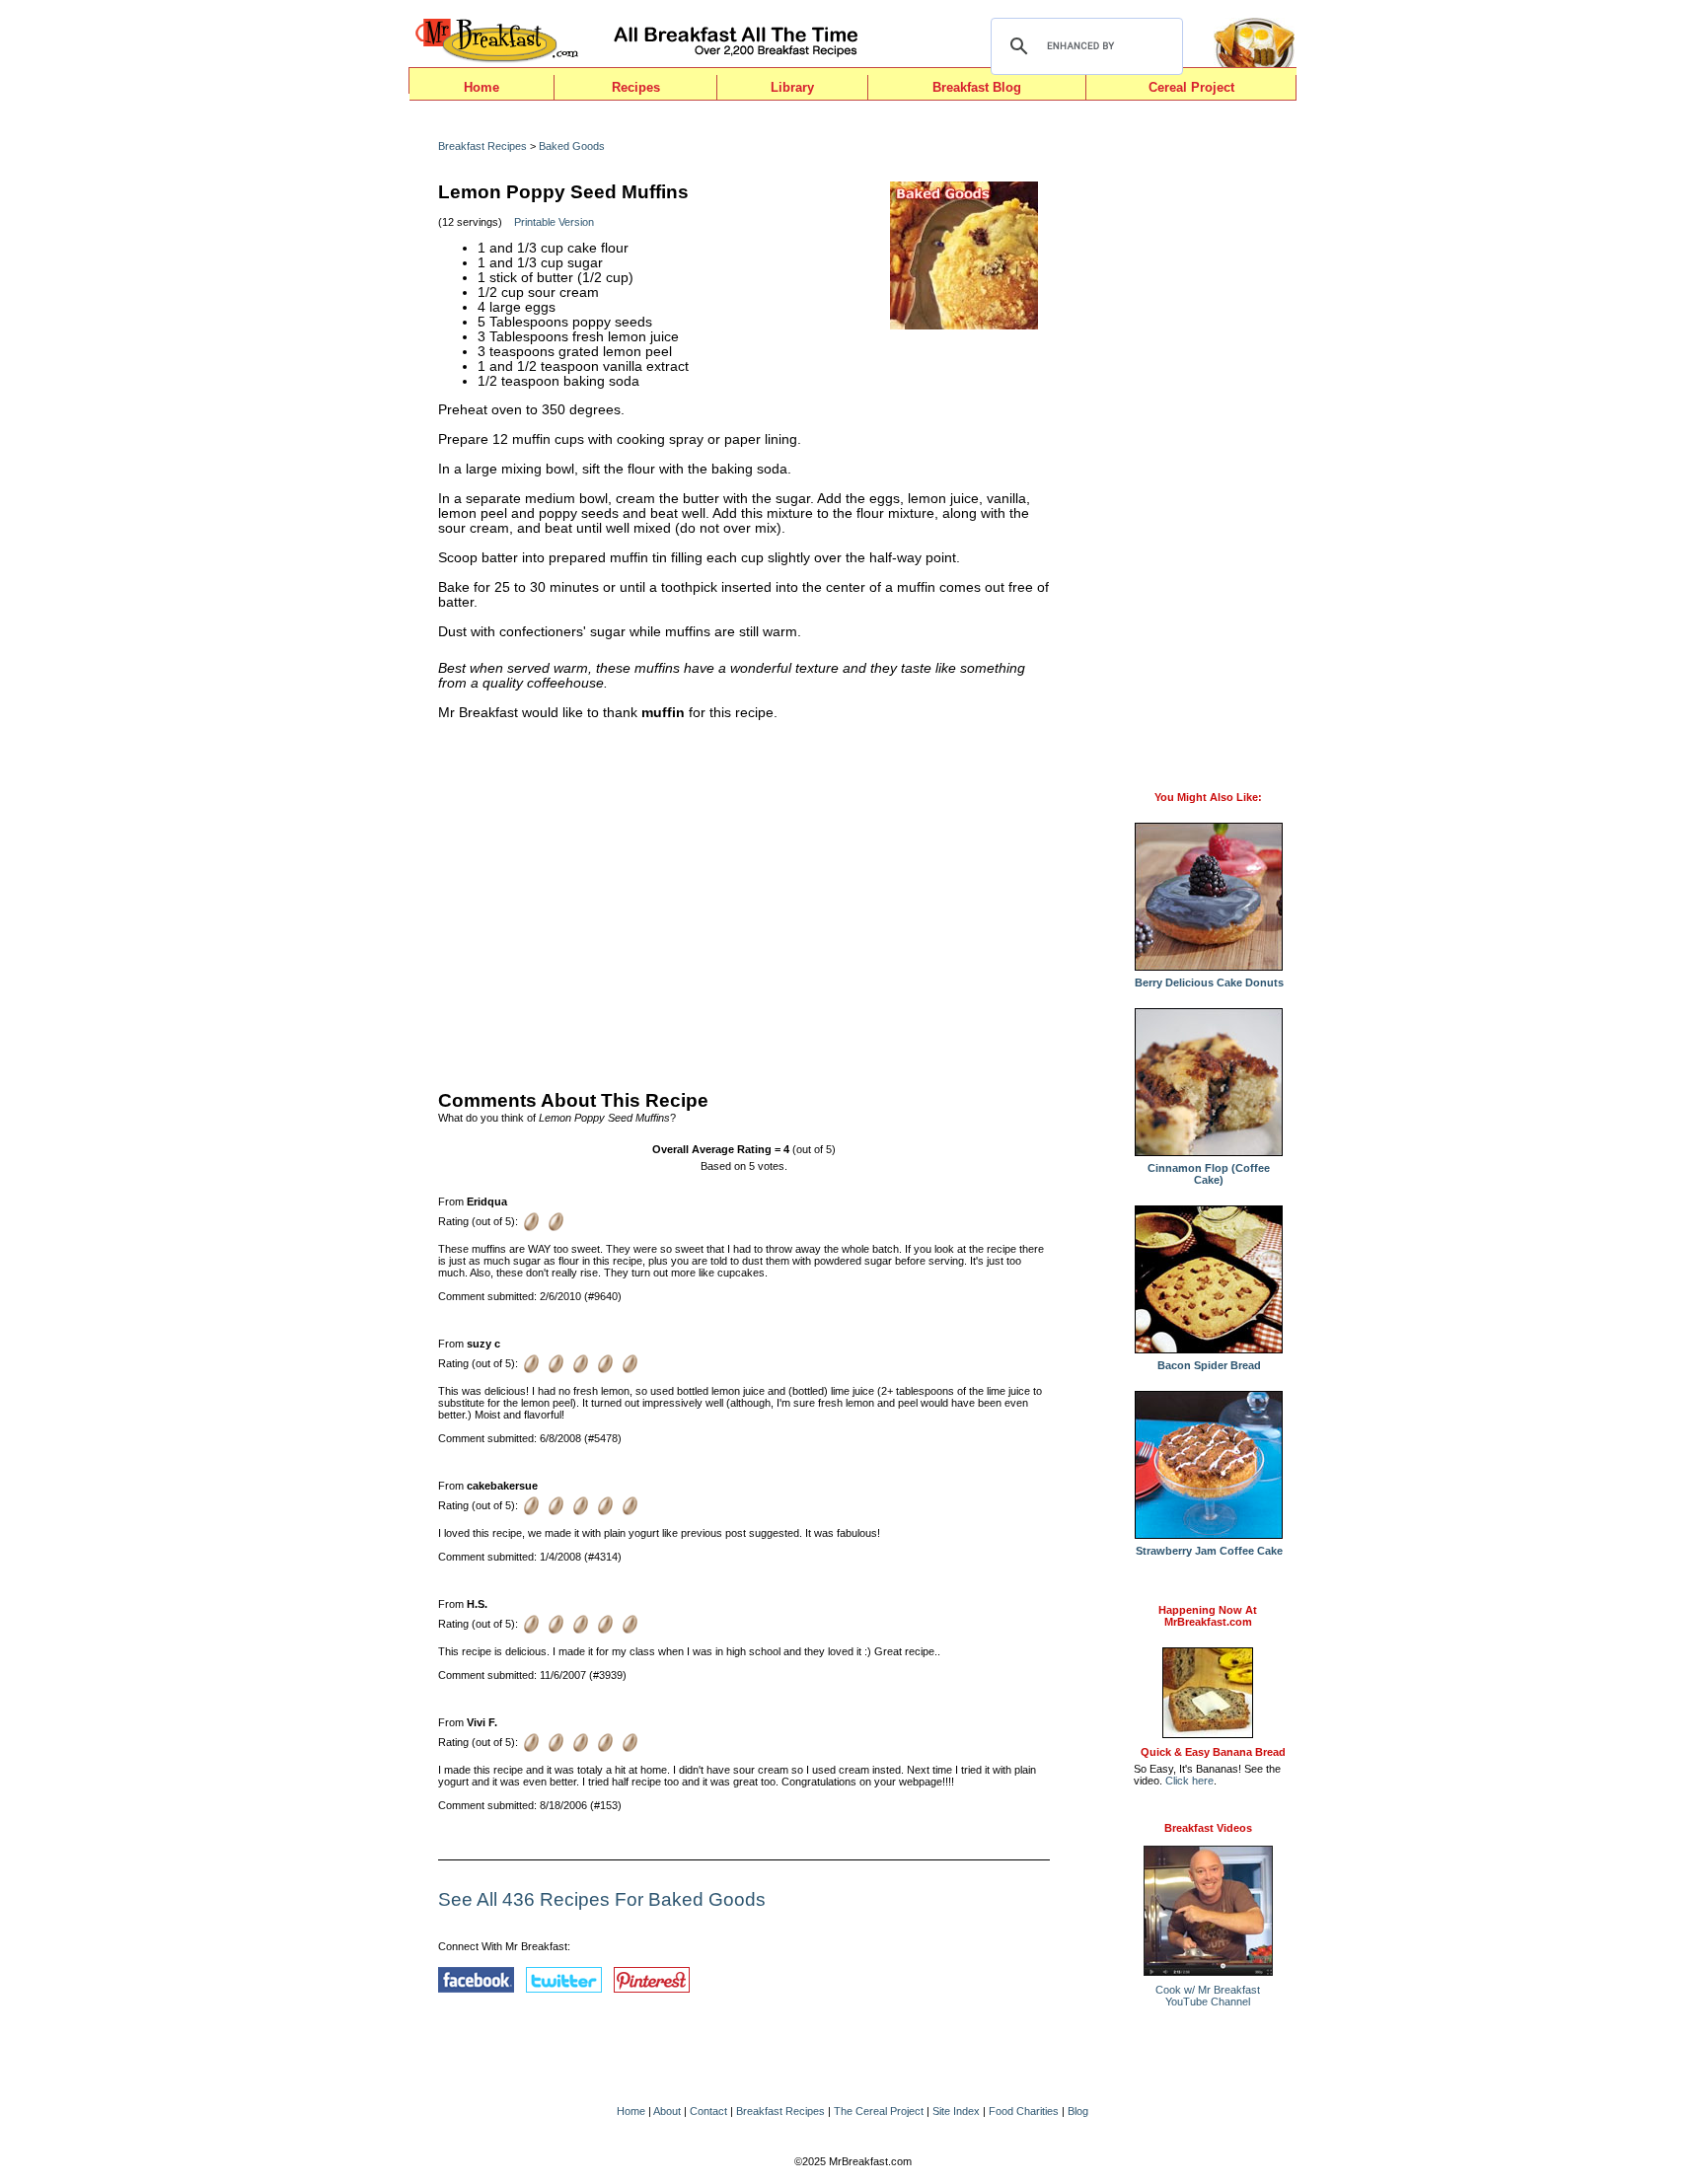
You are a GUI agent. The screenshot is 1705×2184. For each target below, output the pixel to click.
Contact (708, 2111)
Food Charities (1024, 2111)
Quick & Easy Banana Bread (1213, 1752)
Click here (1189, 1781)
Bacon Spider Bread (1209, 1365)
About (667, 2111)
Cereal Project (1191, 87)
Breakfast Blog (977, 87)
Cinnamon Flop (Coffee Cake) (1209, 1174)
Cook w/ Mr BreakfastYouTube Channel (1208, 1996)
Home (482, 87)
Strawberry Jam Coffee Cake (1209, 1551)
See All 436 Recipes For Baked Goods (602, 1899)
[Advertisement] (744, 901)
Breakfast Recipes (482, 146)
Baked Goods (572, 146)
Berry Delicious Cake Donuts (1209, 983)
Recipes (636, 87)
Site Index (956, 2111)
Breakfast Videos (1208, 1828)
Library (792, 87)
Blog (1078, 2111)
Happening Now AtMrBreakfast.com (1208, 1616)
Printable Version (554, 222)
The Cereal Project (879, 2111)
